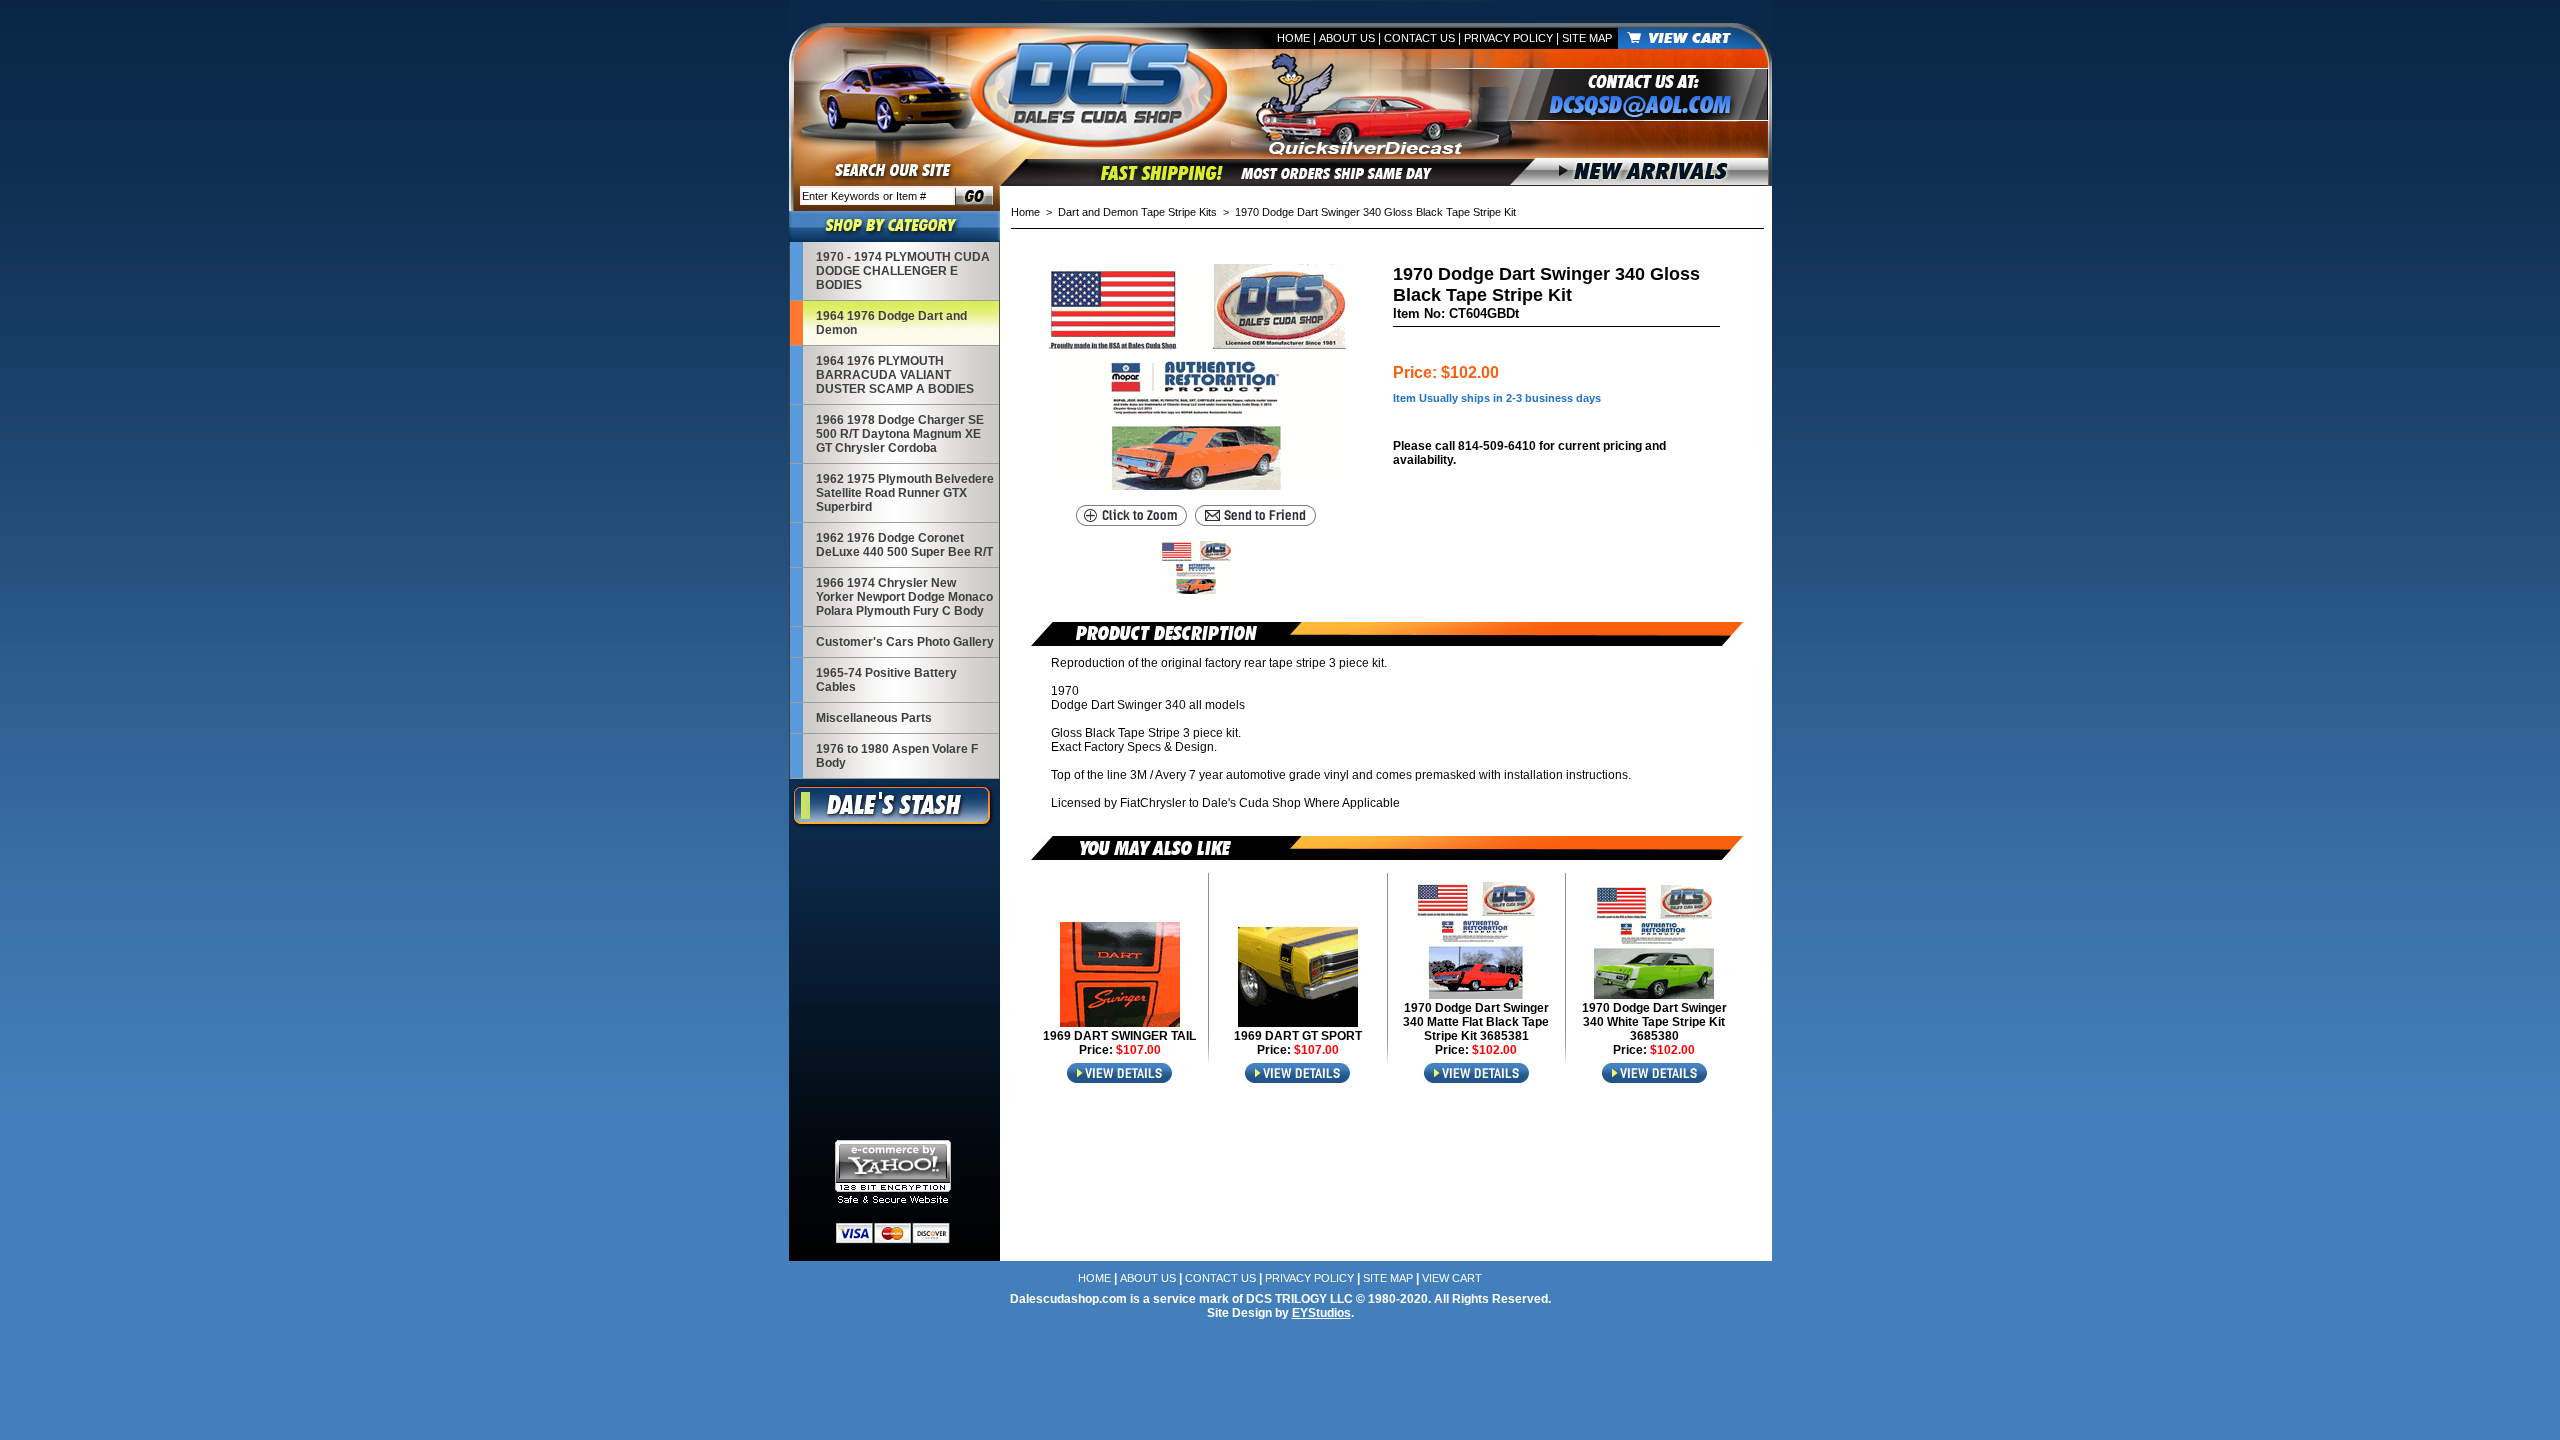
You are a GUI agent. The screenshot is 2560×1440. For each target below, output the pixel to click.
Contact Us (1419, 38)
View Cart (1452, 1278)
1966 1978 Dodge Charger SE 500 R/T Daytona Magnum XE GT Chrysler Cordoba (900, 434)
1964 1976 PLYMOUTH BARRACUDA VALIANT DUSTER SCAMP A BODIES (895, 375)
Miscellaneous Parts (874, 718)
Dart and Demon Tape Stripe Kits (1137, 212)
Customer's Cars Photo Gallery (905, 642)
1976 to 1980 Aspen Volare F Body (897, 756)
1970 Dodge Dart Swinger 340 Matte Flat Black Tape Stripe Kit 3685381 (1476, 1022)
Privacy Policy (1508, 38)
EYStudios (1321, 1313)
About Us (1347, 38)
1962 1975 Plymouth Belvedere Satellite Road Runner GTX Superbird (905, 493)
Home (1293, 38)
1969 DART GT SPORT (1298, 1036)
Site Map (1587, 38)
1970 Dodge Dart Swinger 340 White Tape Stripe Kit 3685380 (1654, 1022)
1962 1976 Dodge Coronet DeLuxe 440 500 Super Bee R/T (904, 545)
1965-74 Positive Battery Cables (886, 680)
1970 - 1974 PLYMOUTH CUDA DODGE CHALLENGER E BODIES (903, 271)
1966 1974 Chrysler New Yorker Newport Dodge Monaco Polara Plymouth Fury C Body (904, 597)
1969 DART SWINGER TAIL (1119, 1036)
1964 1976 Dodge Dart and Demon (891, 323)
